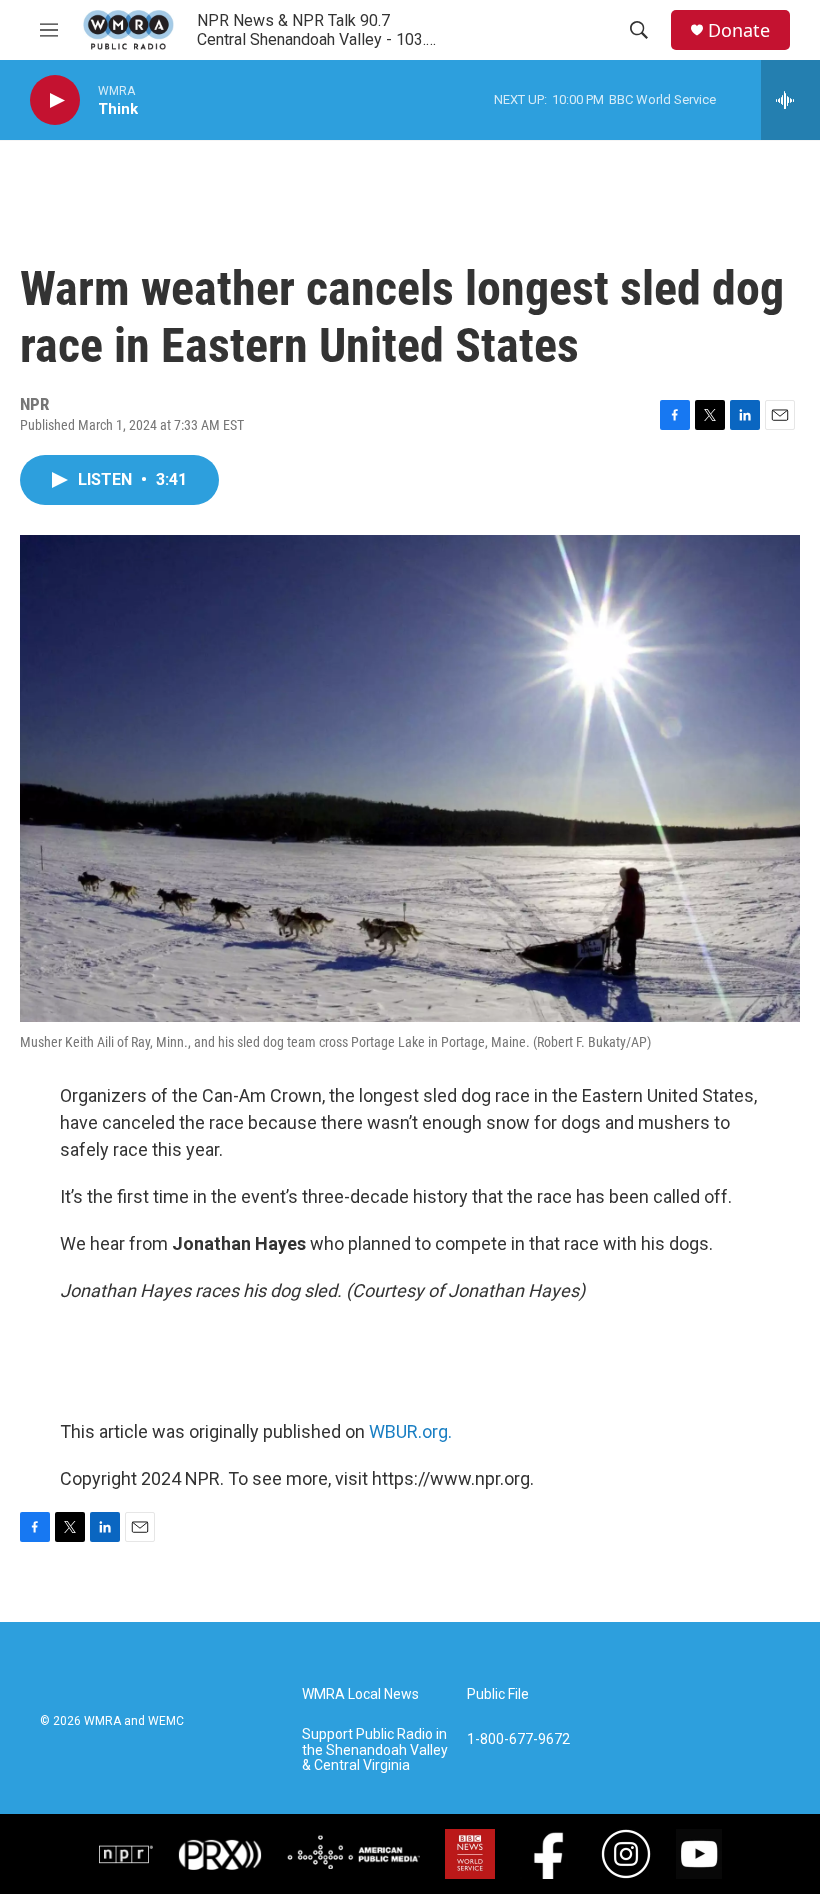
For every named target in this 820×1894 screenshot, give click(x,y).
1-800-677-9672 (518, 1739)
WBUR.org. (410, 1431)
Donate (739, 30)
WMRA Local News (360, 1694)
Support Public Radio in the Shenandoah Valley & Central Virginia (375, 1750)
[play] (55, 100)
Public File (498, 1694)
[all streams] (790, 100)
